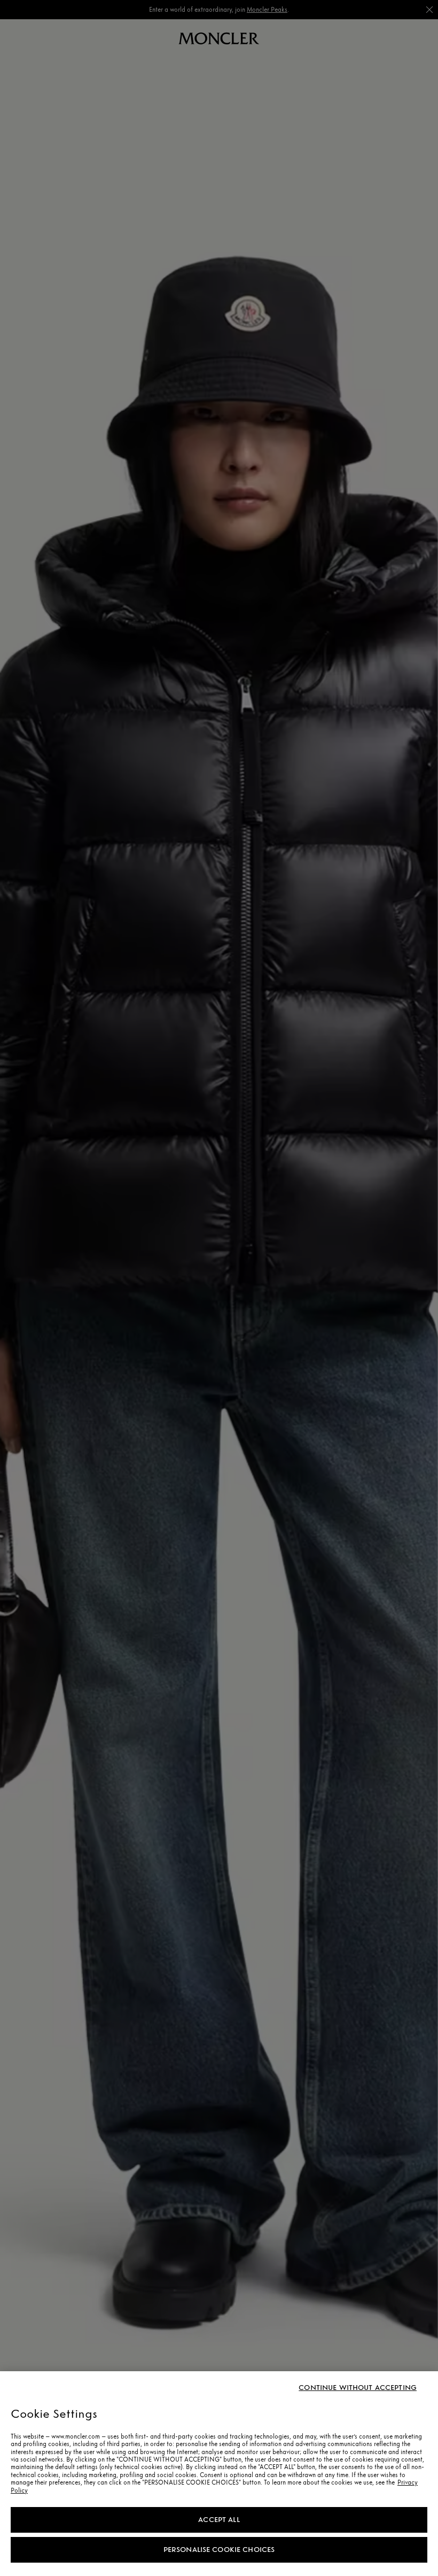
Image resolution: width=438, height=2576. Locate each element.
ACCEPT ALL (219, 2520)
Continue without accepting (358, 2388)
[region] (219, 2474)
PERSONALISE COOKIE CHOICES (219, 2550)
